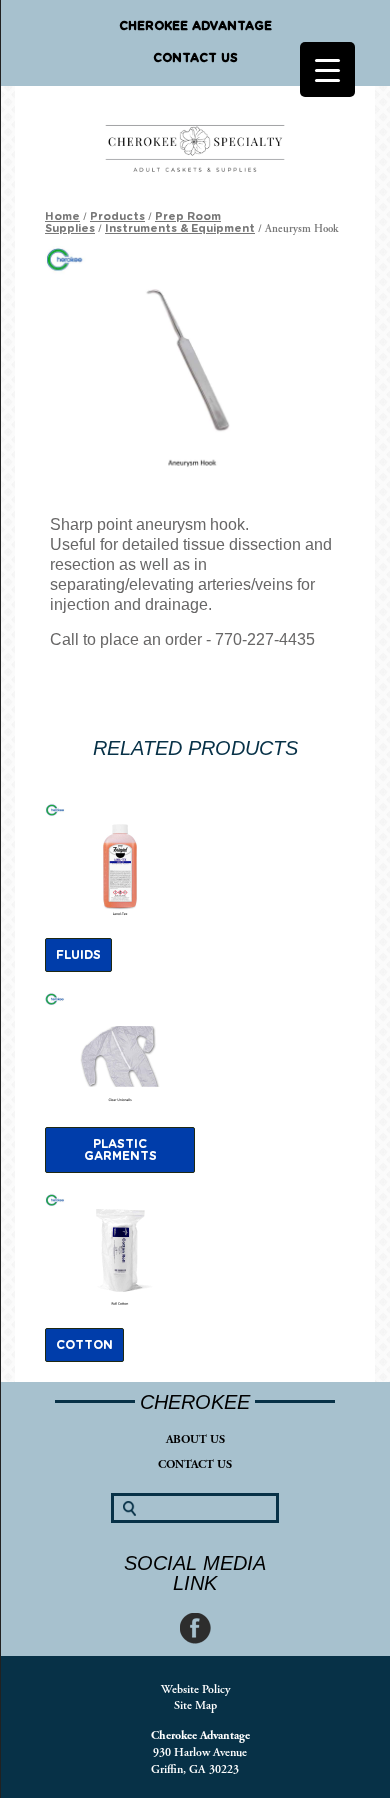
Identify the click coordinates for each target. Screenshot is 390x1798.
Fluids (78, 955)
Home (62, 216)
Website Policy (195, 1689)
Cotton (84, 1345)
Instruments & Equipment (180, 228)
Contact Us (195, 58)
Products (117, 216)
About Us (195, 1439)
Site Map (195, 1705)
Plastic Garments (120, 1150)
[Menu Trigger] (327, 69)
